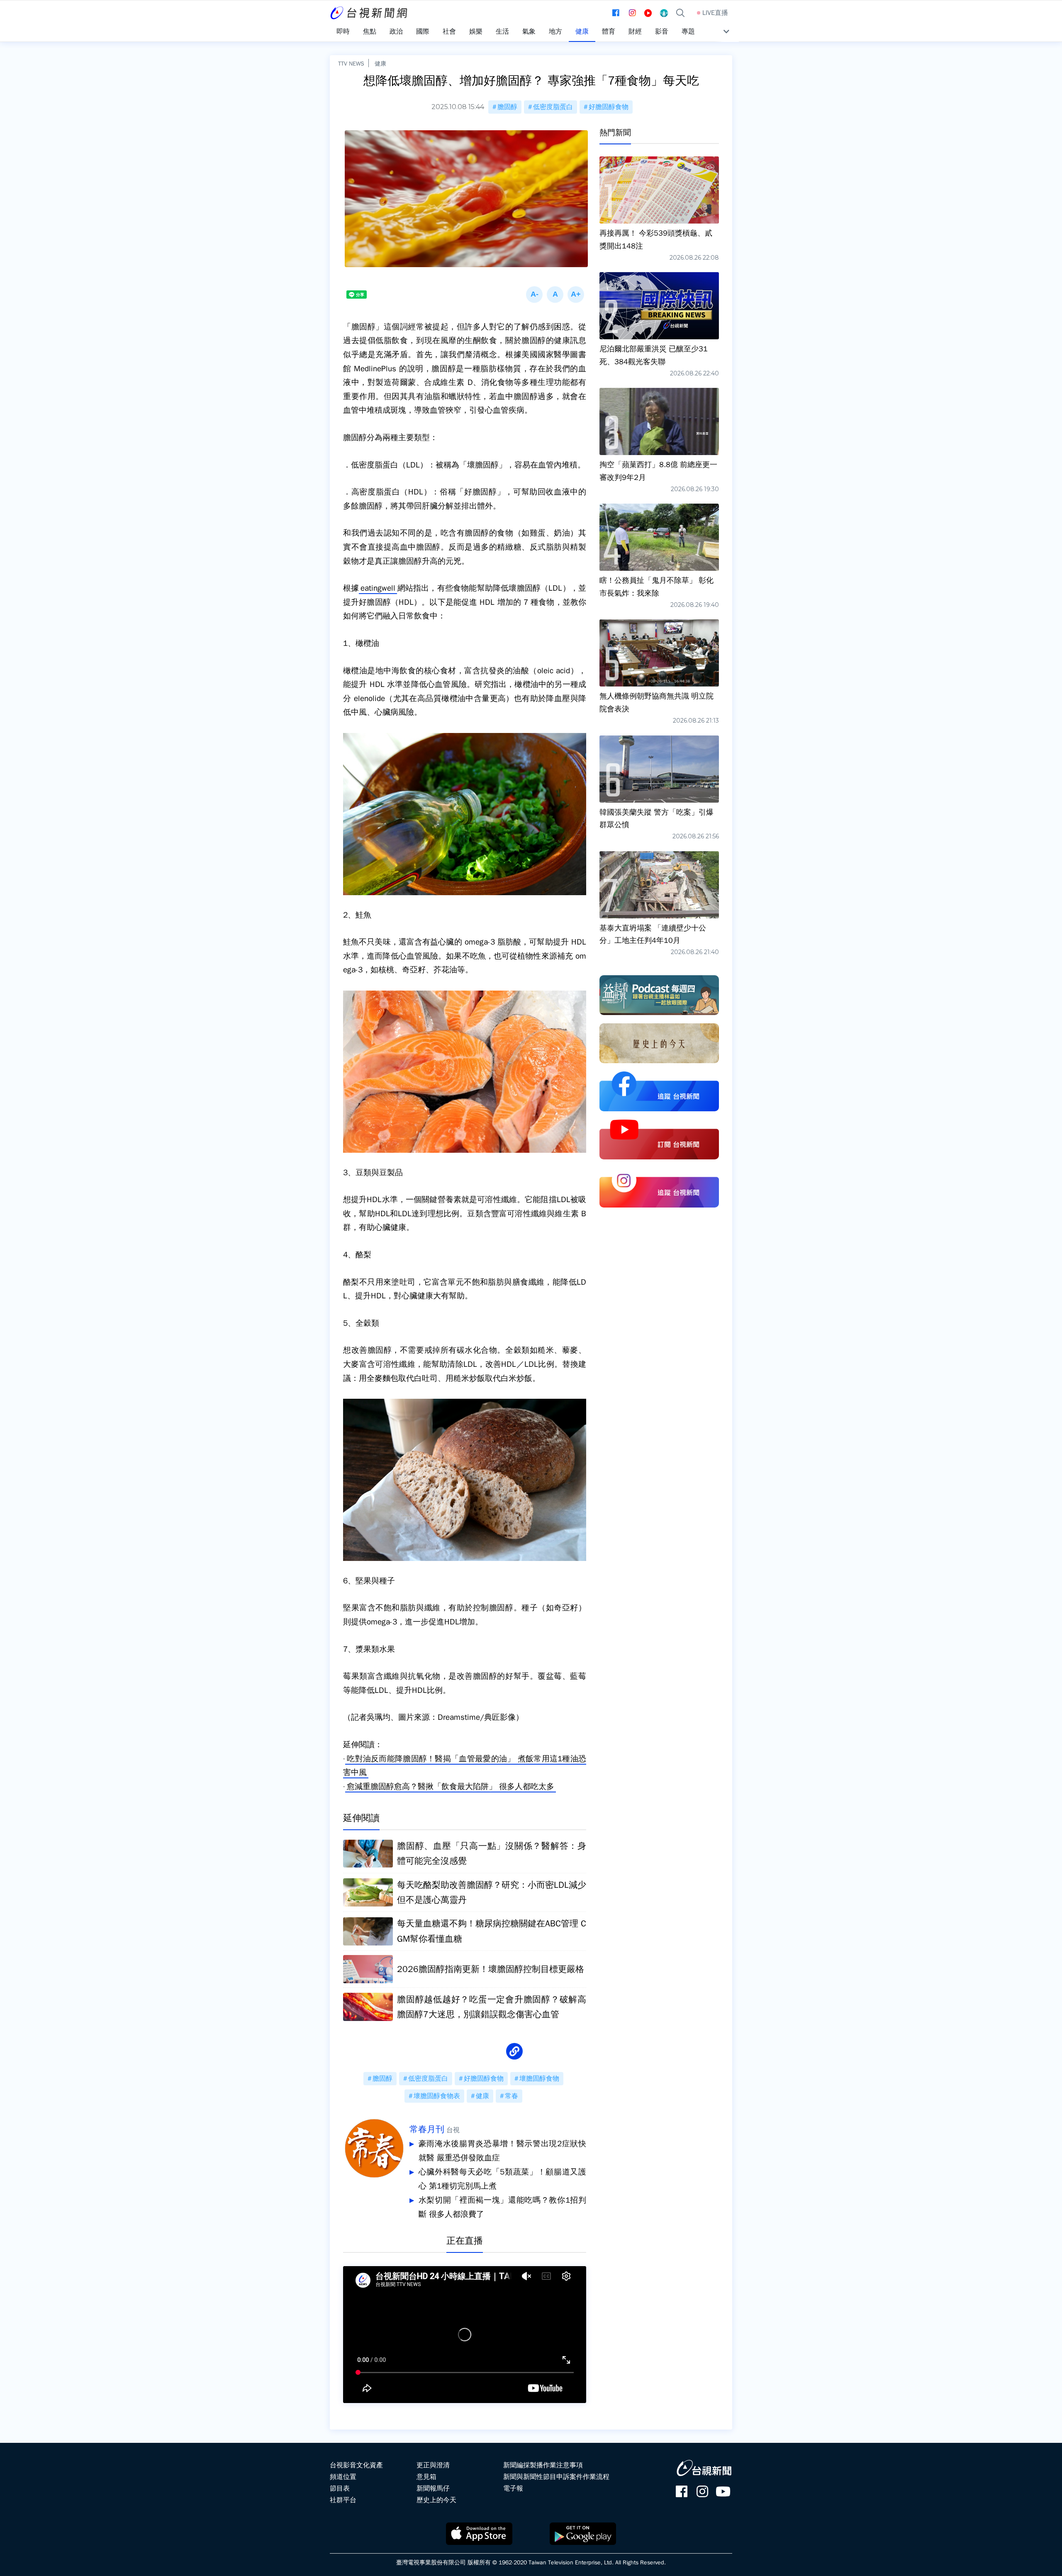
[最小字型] (534, 295)
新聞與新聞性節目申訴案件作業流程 (556, 2477)
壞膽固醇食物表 (437, 2096)
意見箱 (426, 2477)
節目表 (340, 2488)
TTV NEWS (351, 63)
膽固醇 (507, 107)
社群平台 (343, 2500)
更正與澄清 (433, 2465)
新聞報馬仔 (433, 2488)
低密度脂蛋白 (553, 107)
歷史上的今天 (436, 2500)
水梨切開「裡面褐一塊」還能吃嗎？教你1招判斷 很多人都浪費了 (502, 2207)
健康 (380, 63)
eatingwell (378, 588)
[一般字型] (555, 295)
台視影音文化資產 (356, 2465)
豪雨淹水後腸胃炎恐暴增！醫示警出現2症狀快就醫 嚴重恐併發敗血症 (502, 2151)
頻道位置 (343, 2477)
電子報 (513, 2488)
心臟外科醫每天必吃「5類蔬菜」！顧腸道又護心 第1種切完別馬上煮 (502, 2179)
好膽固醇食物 (609, 107)
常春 (512, 2096)
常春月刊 (427, 2129)
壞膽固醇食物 (539, 2079)
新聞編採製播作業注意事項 (543, 2465)
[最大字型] (576, 295)
